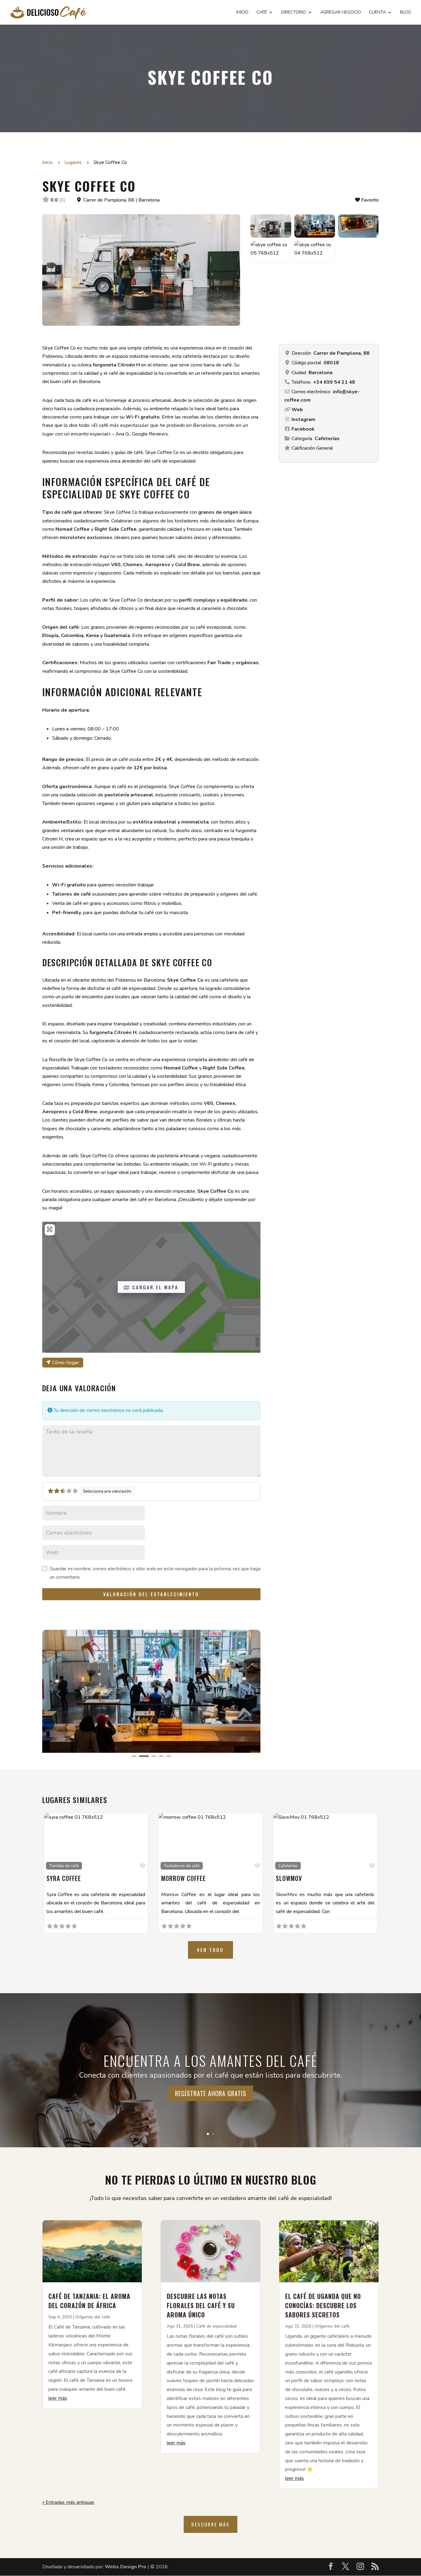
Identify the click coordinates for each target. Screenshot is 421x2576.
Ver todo (210, 1950)
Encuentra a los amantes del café (211, 2060)
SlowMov (289, 1878)
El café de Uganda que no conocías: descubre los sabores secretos (323, 2305)
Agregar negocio (341, 13)
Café (262, 13)
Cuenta (377, 13)
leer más (58, 2398)
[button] (59, 1694)
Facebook (303, 429)
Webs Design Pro (126, 2567)
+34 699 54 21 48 (334, 382)
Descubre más (211, 2524)
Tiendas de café (64, 1866)
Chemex (225, 1103)
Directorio (294, 13)
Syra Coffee (64, 1878)
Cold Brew (85, 1112)
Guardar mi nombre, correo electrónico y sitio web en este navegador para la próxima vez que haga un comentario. (155, 1573)
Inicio (242, 13)
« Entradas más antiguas (68, 2502)
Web (297, 410)
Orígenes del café (93, 2317)
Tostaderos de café (182, 1866)
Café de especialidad (217, 2326)
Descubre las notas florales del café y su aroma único (201, 2305)
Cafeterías (327, 439)
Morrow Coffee (184, 1878)
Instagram (303, 419)
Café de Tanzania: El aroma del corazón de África (89, 2301)
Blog (406, 13)
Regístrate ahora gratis (211, 2093)
